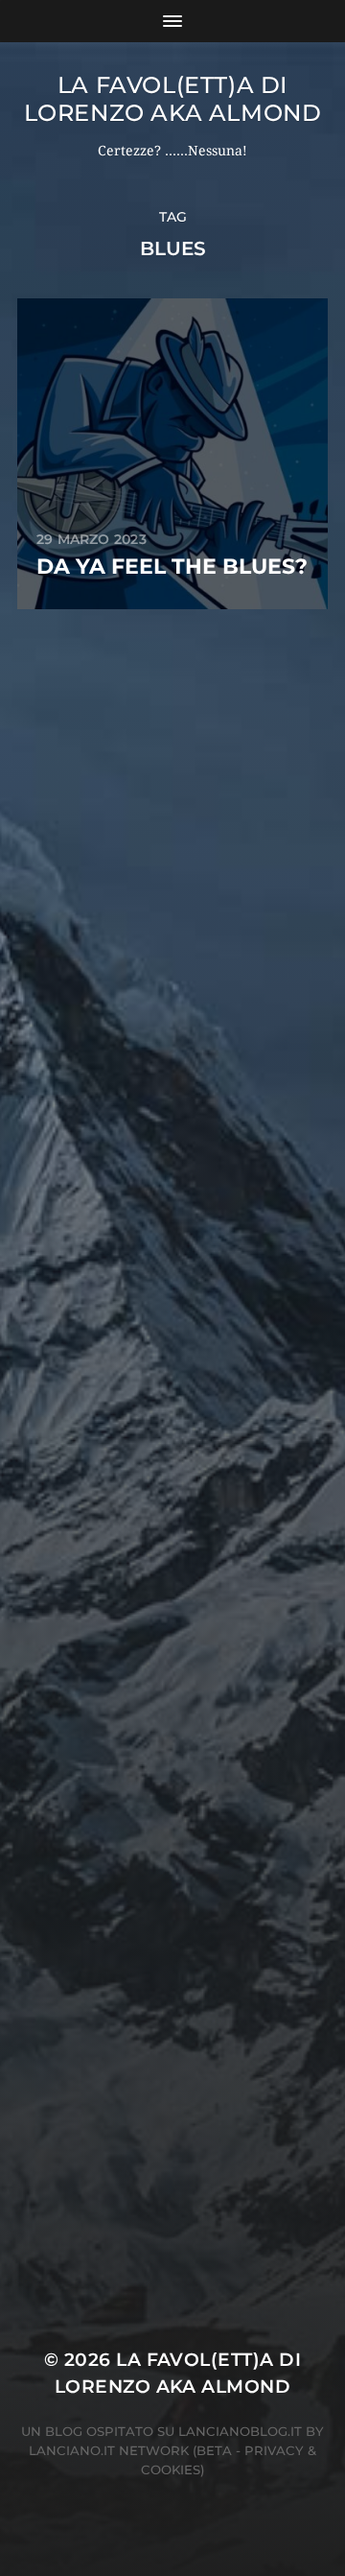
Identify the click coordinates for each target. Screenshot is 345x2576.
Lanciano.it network (109, 2450)
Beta (214, 2450)
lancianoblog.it (240, 2431)
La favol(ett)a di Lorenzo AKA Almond (173, 99)
